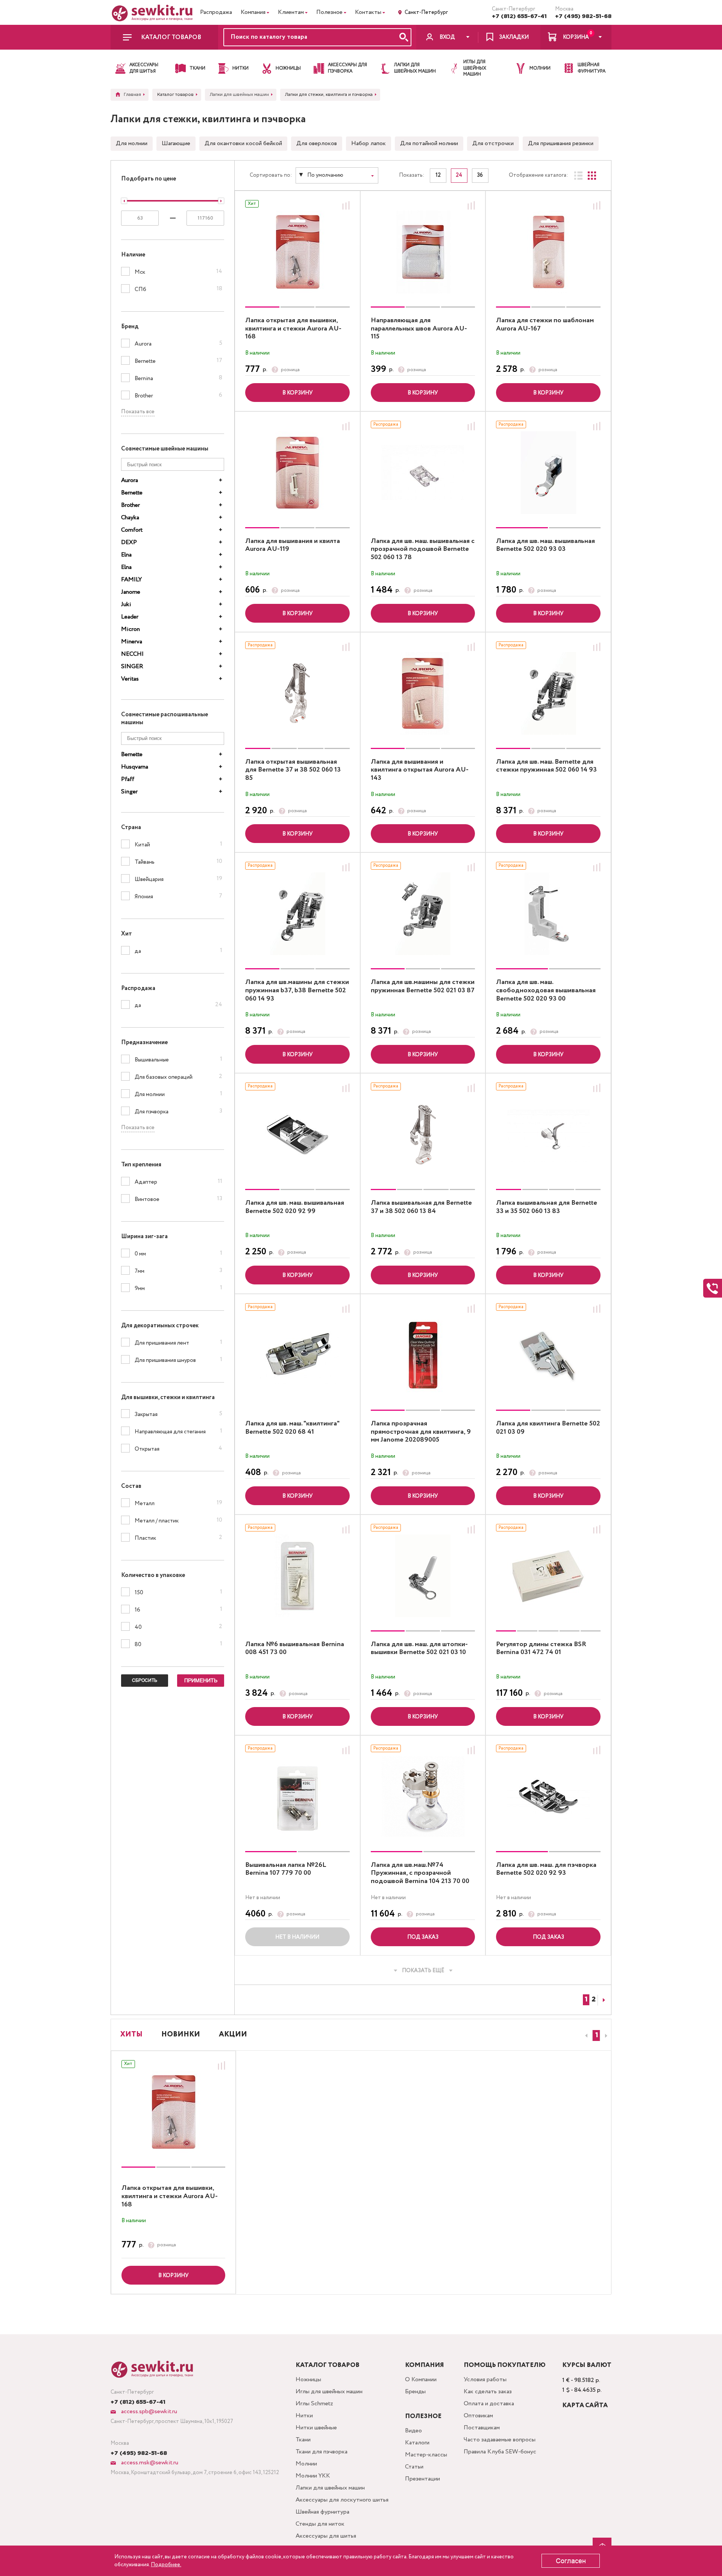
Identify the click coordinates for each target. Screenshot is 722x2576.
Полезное (329, 12)
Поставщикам (482, 2428)
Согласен (571, 2561)
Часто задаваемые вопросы (500, 2440)
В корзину (297, 393)
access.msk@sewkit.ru (149, 2463)
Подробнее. (166, 2565)
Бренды (415, 2392)
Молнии (306, 2464)
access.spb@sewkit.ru (148, 2411)
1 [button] (597, 2035)
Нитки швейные (316, 2428)
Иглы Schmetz (314, 2404)
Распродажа (216, 12)
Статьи (414, 2467)
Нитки (304, 2416)
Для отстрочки (493, 143)
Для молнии (132, 143)
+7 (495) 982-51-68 (583, 16)
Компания (253, 12)
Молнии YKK (313, 2476)
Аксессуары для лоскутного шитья (342, 2500)
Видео (413, 2431)
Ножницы (308, 2380)
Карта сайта (585, 2405)
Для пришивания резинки (561, 143)
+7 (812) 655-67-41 (519, 16)
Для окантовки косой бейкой (243, 143)
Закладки (514, 37)
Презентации (422, 2479)
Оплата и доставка (489, 2404)
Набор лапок (369, 143)
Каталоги (417, 2443)
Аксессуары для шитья (326, 2536)
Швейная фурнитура (322, 2512)
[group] (297, 252)
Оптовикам (478, 2416)
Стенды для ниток (320, 2524)
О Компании (421, 2380)
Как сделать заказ (488, 2392)
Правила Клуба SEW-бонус (500, 2452)
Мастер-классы (426, 2455)
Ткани (303, 2440)
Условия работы (485, 2380)
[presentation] (585, 2036)
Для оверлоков (317, 143)
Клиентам (291, 12)
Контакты (368, 12)
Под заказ (423, 1937)
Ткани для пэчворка (322, 2452)
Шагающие (176, 143)
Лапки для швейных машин (330, 2488)
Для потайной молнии (429, 143)
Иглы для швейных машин (329, 2392)
